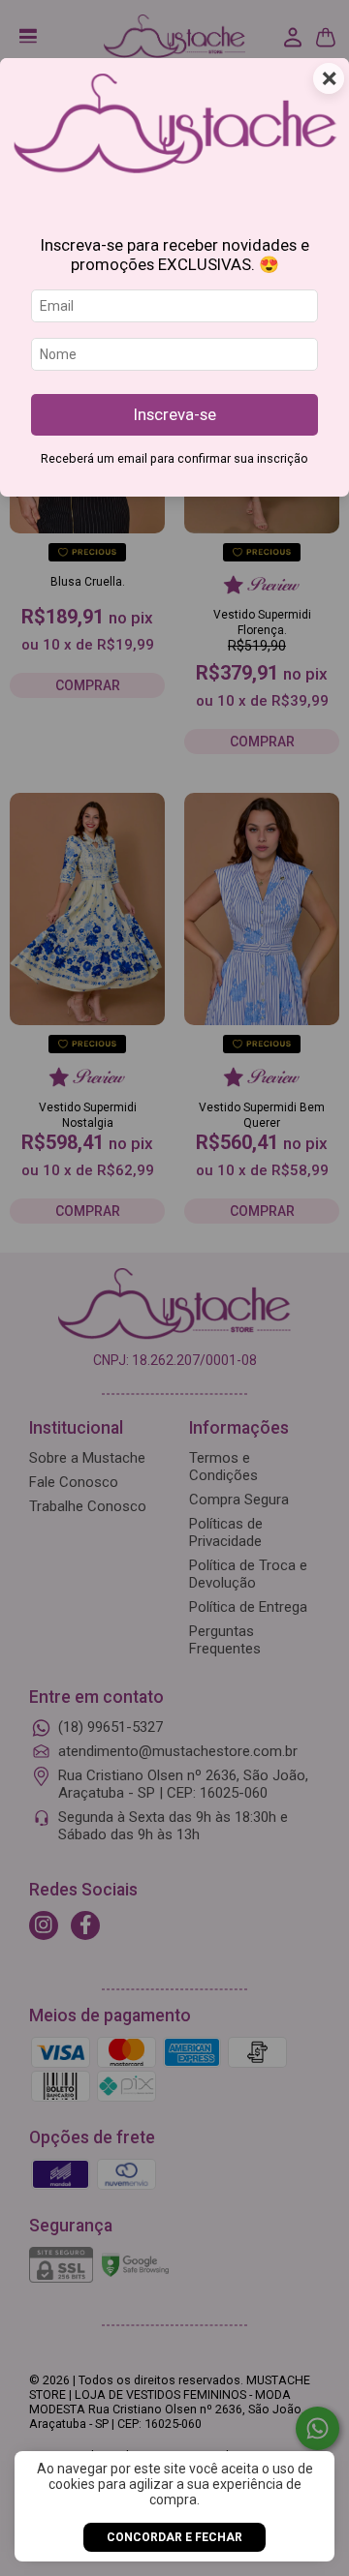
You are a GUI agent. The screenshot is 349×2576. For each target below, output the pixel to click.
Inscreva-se (175, 414)
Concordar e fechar (174, 2537)
